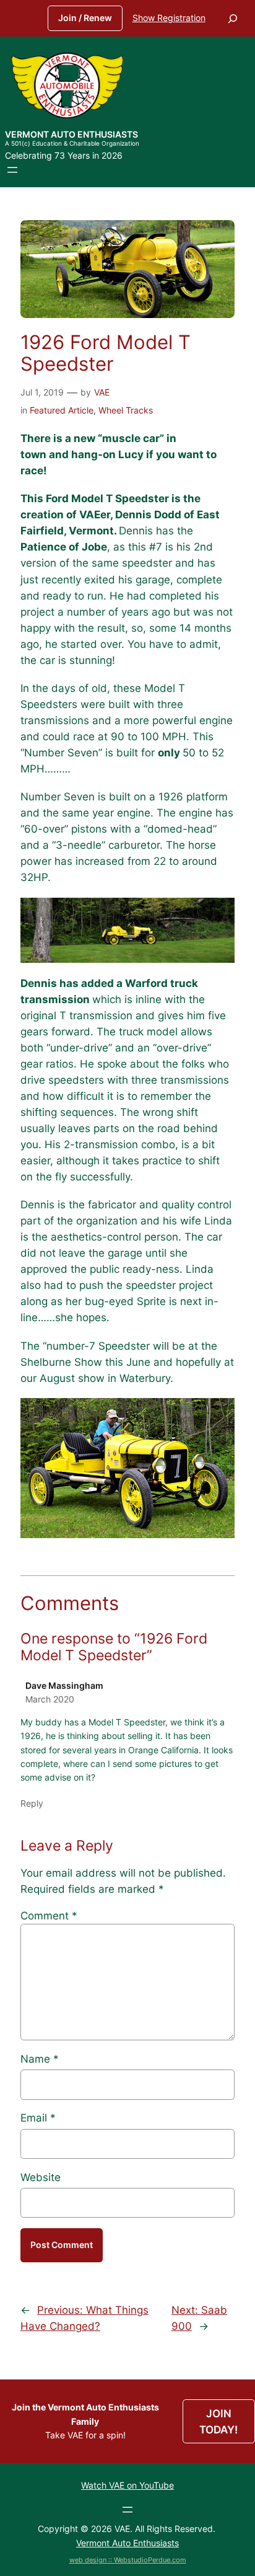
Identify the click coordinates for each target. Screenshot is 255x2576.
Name (40, 2059)
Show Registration (169, 18)
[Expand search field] (233, 18)
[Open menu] (12, 170)
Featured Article (62, 410)
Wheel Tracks (126, 410)
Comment (49, 1916)
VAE (102, 392)
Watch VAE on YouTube (127, 2485)
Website (41, 2177)
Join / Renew (85, 18)
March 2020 (50, 1699)
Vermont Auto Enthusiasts (71, 134)
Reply (32, 1803)
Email (38, 2118)
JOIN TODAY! (218, 2422)
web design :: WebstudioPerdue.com (128, 2560)
